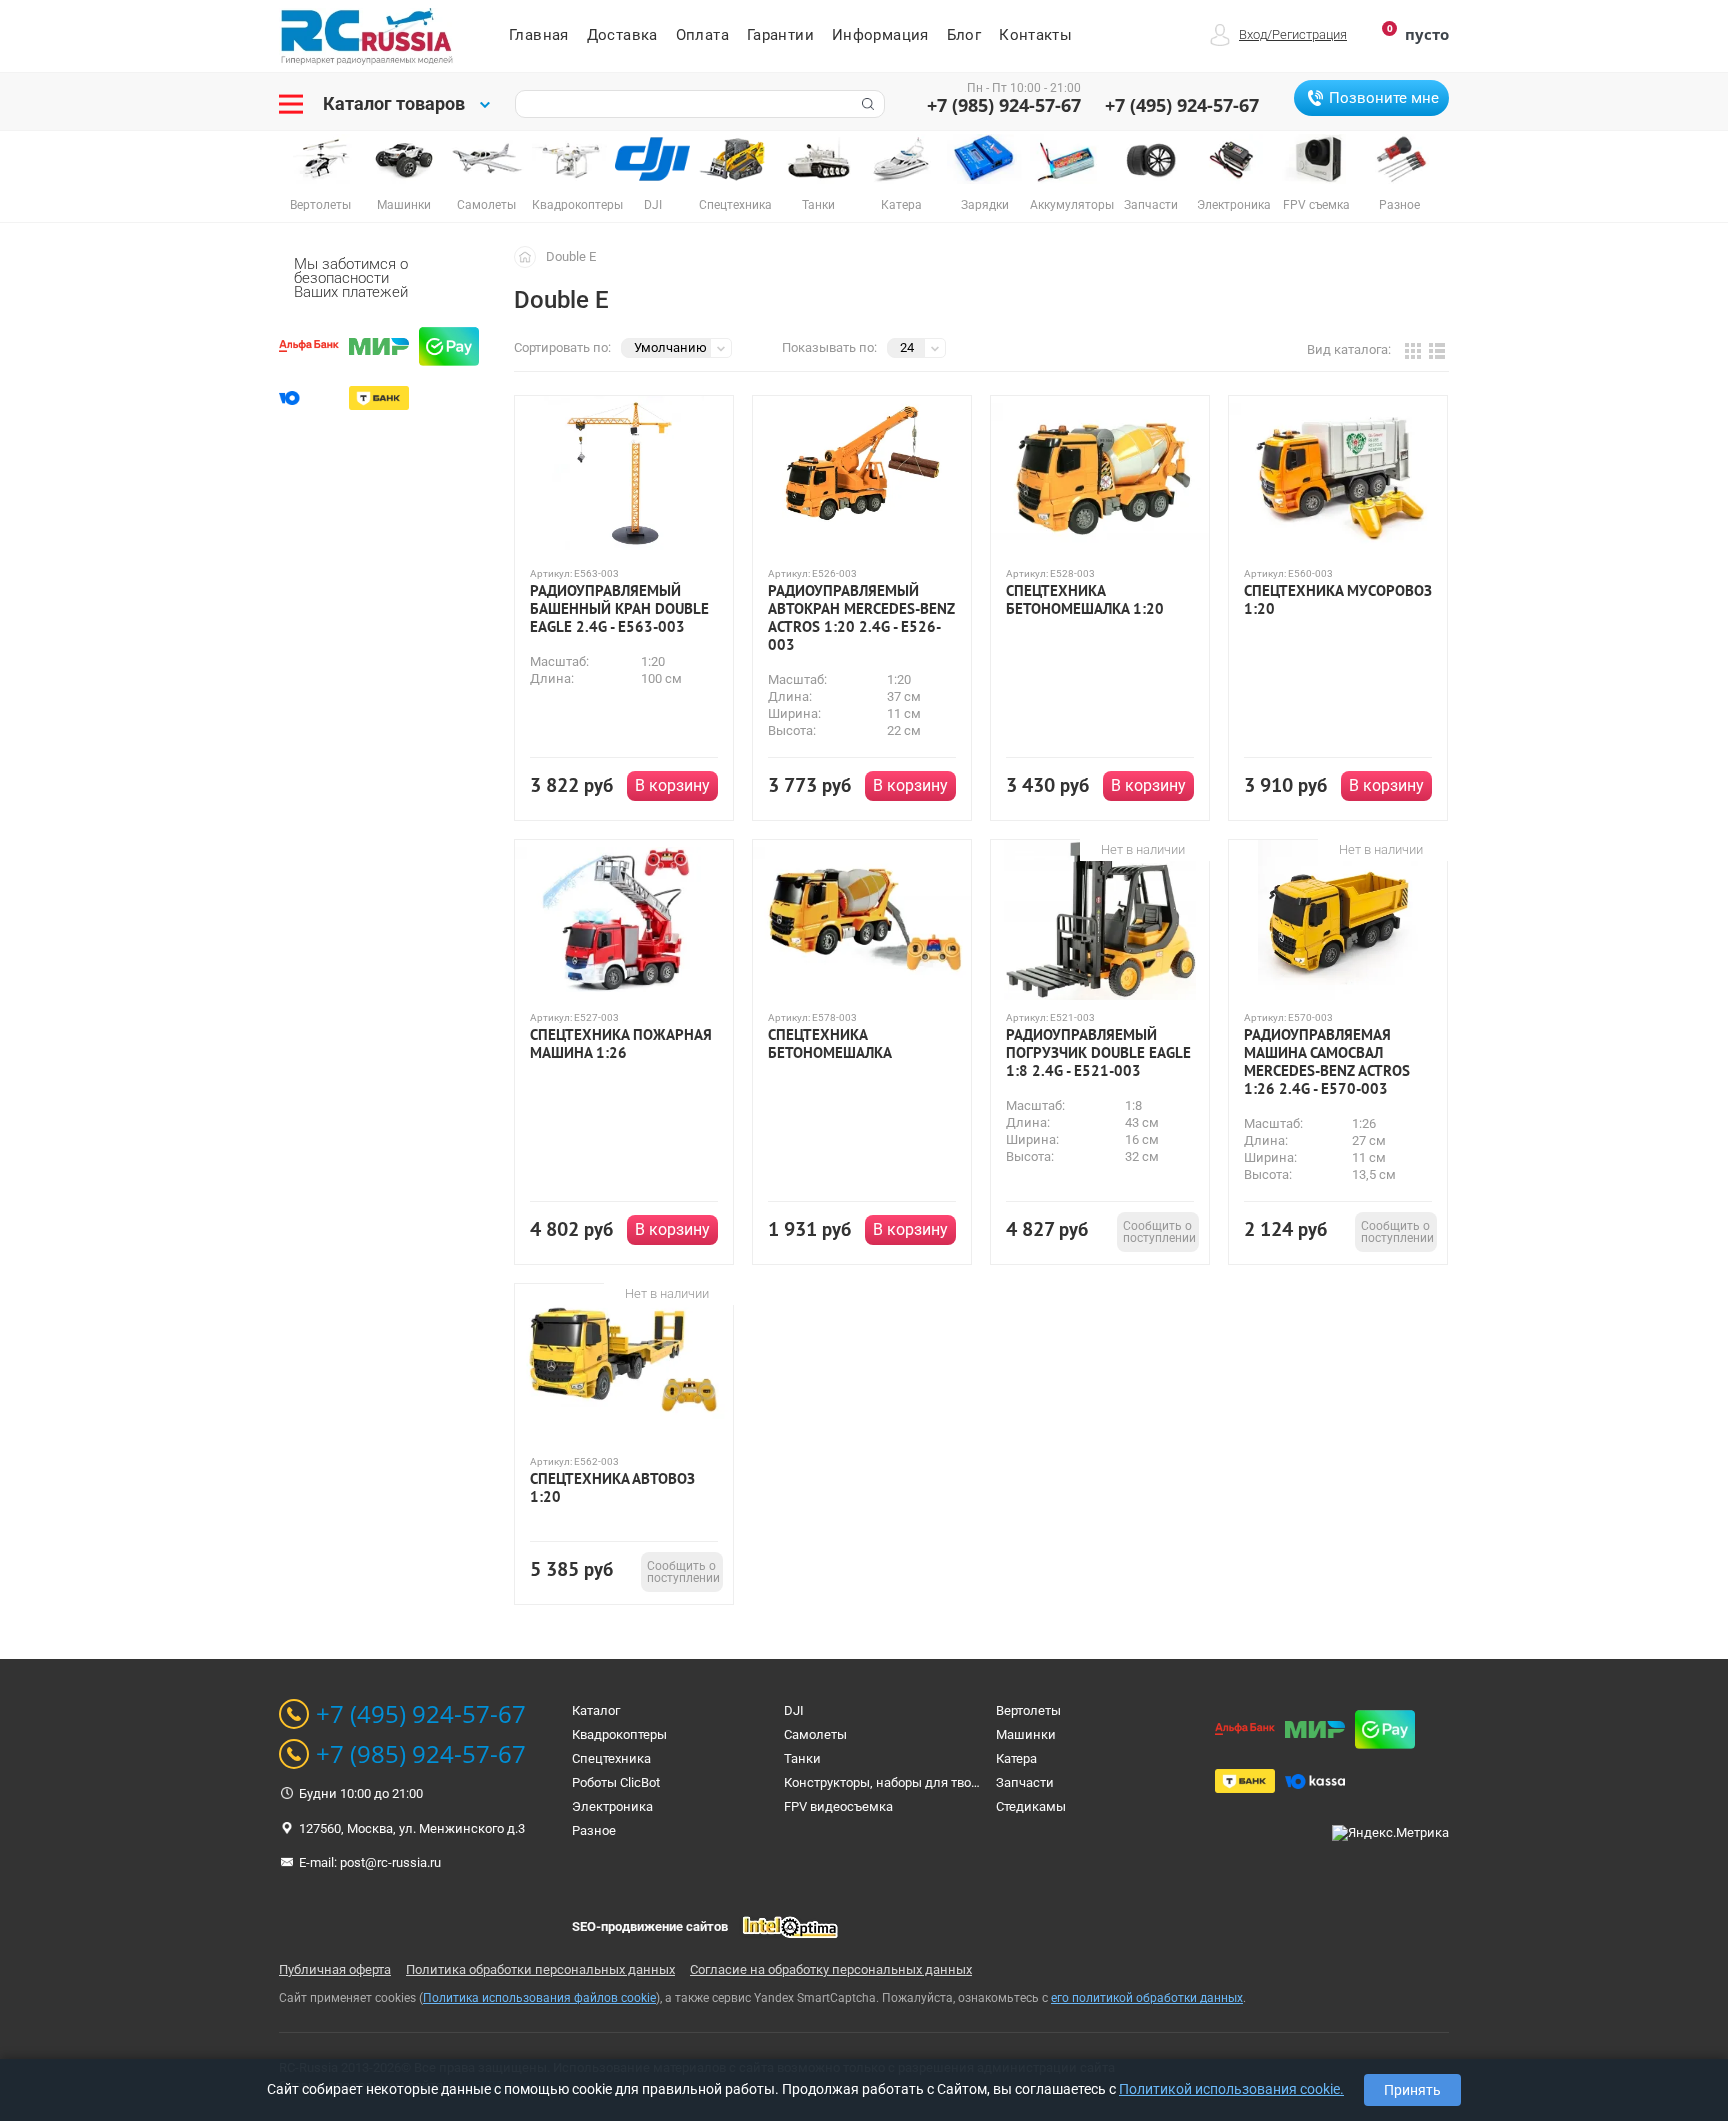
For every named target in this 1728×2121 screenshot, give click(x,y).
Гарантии (780, 35)
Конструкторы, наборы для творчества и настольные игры (962, 1782)
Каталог (596, 1710)
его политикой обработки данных (1147, 1998)
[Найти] (866, 104)
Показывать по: (829, 347)
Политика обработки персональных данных (540, 1969)
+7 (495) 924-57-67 (1182, 105)
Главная (539, 35)
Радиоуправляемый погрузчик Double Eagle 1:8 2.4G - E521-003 (1098, 1053)
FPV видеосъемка (838, 1806)
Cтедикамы (1031, 1806)
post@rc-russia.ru (390, 1862)
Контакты (1035, 35)
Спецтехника (611, 1758)
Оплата (702, 35)
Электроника (612, 1806)
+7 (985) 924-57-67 (1004, 105)
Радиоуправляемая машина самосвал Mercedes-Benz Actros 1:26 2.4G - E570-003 (1327, 1062)
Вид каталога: (1349, 349)
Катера (1016, 1758)
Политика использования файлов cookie (539, 1998)
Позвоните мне (1384, 98)
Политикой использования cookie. (1231, 2089)
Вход (1253, 34)
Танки (802, 1758)
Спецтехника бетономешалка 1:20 (1085, 600)
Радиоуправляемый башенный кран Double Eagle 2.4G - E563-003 (619, 609)
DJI (794, 1710)
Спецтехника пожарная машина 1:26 (621, 1044)
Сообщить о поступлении (1159, 1232)
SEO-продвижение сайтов (650, 1926)
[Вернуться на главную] (530, 256)
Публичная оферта (335, 1969)
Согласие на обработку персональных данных (831, 1969)
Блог (964, 35)
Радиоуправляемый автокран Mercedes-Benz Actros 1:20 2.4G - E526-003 (861, 618)
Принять (1412, 2090)
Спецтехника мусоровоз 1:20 (1338, 600)
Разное (594, 1830)
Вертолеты (1028, 1710)
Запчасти (1025, 1782)
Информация (880, 35)
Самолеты (815, 1734)
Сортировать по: (562, 347)
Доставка (622, 35)
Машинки (1026, 1734)
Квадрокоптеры (619, 1734)
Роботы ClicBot (616, 1782)
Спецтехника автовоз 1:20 (612, 1488)
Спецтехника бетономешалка (830, 1044)
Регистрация (1309, 34)
